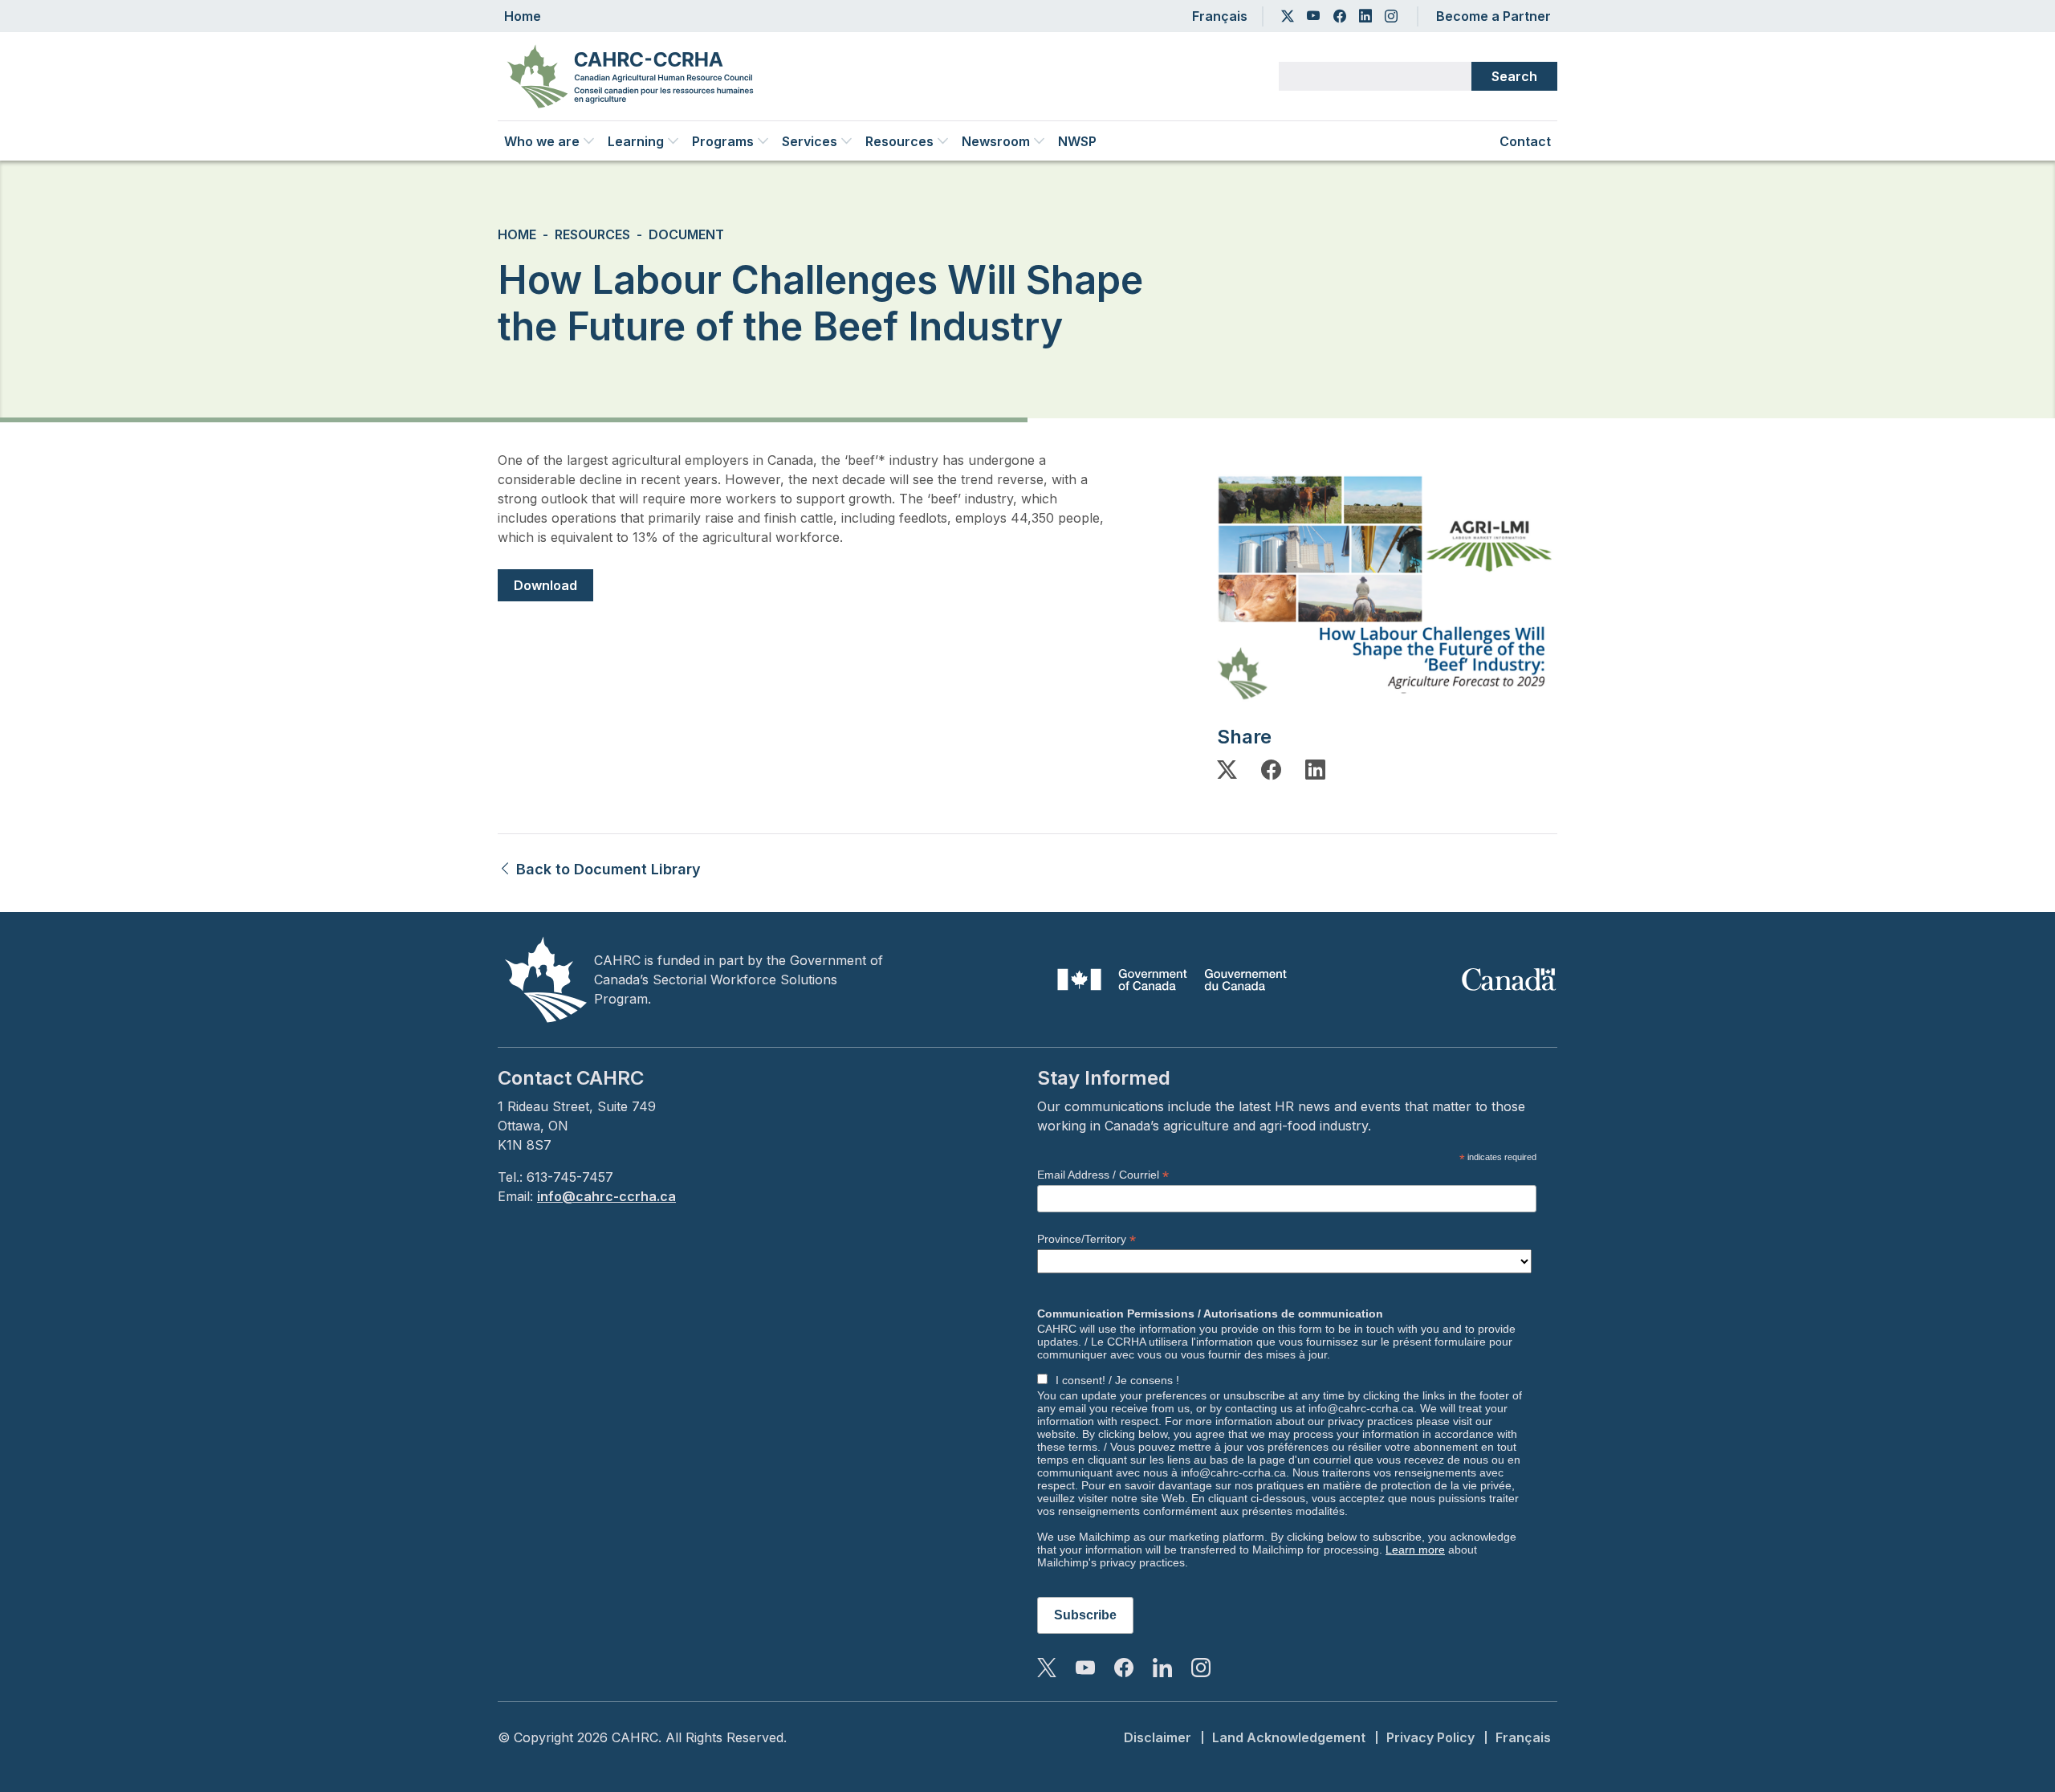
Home (523, 16)
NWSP (1077, 141)
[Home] (637, 76)
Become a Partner (1493, 16)
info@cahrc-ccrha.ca (606, 1196)
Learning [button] (636, 141)
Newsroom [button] (996, 141)
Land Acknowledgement (1289, 1737)
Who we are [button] (542, 141)
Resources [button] (899, 141)
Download (545, 585)
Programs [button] (723, 141)
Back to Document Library (606, 869)
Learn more (1415, 1550)
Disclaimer (1158, 1737)
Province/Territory (1087, 1239)
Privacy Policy (1430, 1737)
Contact (1525, 141)
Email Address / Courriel (1103, 1175)
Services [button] (810, 141)
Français (1220, 16)
